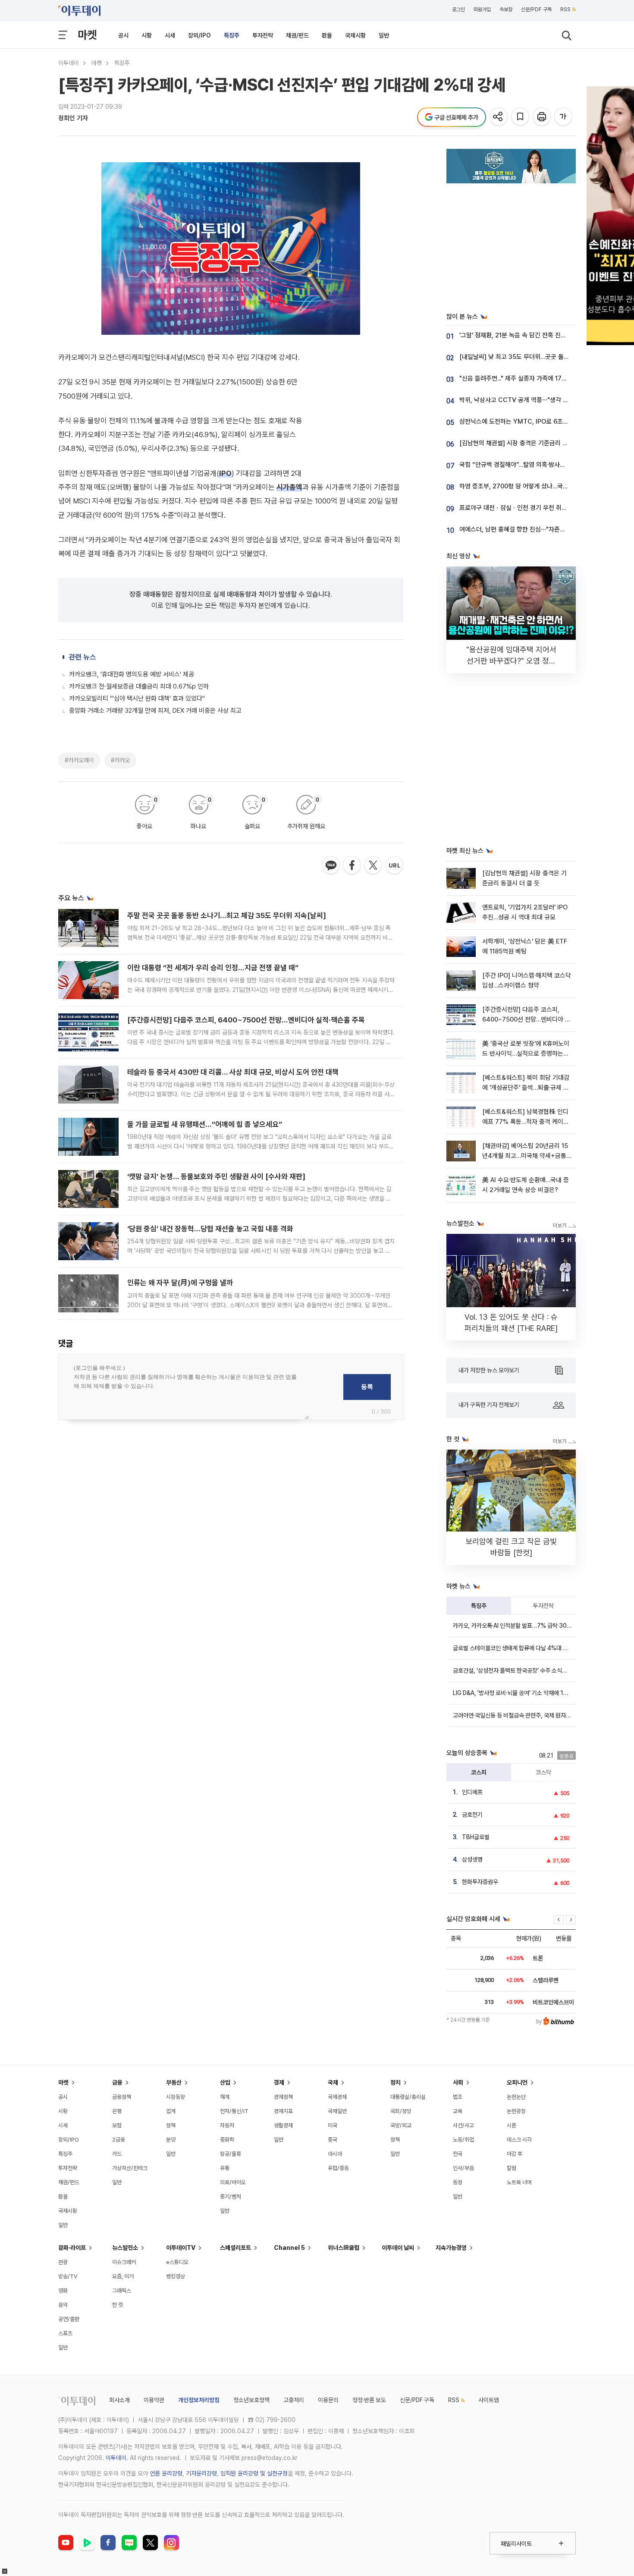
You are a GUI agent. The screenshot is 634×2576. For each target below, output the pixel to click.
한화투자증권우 (480, 1882)
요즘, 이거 (123, 2276)
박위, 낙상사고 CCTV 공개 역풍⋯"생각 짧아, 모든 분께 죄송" (538, 400)
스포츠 (65, 2333)
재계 (225, 2097)
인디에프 (472, 1792)
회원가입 (482, 9)
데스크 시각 (519, 2140)
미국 (333, 2125)
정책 (171, 2125)
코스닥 (543, 1772)
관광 (63, 2262)
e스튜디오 (177, 2262)
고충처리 (294, 2400)
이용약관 (154, 2400)
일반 (384, 35)
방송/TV (68, 2276)
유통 (225, 2168)
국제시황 (355, 35)
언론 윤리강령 (166, 2473)
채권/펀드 (297, 35)
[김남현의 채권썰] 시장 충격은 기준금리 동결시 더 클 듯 (530, 443)
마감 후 (515, 2154)
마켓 (87, 35)
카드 (117, 2154)
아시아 (335, 2154)
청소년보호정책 (251, 2400)
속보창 (506, 9)
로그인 (458, 9)
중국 (333, 2140)
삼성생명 (472, 1859)
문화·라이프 (72, 2248)
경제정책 (283, 2097)
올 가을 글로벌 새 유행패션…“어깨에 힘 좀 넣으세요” (205, 1124)
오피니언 (517, 2082)
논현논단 (516, 2097)
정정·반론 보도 (369, 2400)
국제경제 (337, 2097)
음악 (63, 2305)
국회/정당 (401, 2111)
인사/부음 (463, 2168)
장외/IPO (199, 35)
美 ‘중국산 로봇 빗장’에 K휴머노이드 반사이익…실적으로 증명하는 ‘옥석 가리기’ (526, 1054)
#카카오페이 (79, 760)
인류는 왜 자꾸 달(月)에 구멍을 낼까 (180, 1283)
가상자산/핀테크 (130, 2168)
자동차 (227, 2125)
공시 (123, 35)
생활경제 (283, 2125)
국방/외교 (401, 2125)
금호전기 (472, 1815)
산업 (225, 2082)
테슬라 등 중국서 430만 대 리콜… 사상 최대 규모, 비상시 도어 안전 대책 (233, 1072)
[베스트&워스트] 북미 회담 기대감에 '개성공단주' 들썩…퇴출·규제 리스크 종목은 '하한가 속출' (526, 1088)
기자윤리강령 (201, 2473)
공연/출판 (69, 2319)
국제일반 (337, 2111)
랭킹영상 (176, 2276)
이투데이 (69, 63)
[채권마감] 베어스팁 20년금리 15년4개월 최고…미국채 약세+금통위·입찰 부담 (525, 1156)
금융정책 (122, 2097)
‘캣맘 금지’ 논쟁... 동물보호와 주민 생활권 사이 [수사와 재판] (216, 1176)
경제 (279, 2082)
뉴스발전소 (125, 2248)
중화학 (227, 2140)
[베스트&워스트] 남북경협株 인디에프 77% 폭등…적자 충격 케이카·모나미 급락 (526, 1122)
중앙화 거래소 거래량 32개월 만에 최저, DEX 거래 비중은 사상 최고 (155, 711)
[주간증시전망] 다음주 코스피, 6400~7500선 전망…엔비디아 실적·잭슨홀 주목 (246, 1020)
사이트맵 (489, 2400)
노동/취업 (463, 2140)
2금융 (119, 2140)
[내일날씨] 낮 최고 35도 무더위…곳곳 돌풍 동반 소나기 (530, 357)
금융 (117, 2082)
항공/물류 (231, 2154)
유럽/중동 (338, 2168)
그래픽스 (122, 2291)
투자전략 (263, 35)
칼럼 (512, 2168)
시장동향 (176, 2097)
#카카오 (120, 760)
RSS (565, 9)
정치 (395, 2082)
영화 (63, 2291)
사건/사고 (463, 2125)
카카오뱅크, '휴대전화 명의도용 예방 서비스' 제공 (132, 674)
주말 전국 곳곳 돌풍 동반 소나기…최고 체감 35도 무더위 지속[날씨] (227, 915)
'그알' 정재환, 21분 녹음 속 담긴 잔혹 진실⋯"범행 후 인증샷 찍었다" (546, 335)
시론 (512, 2125)
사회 (458, 2082)
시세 (170, 35)
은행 (117, 2111)
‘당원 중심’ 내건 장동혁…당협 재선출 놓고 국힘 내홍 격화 (210, 1229)
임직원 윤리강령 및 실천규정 (254, 2473)
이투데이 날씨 (398, 2248)
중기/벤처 (231, 2197)
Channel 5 (289, 2248)
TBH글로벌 (476, 1837)
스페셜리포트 (235, 2248)
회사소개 (119, 2400)
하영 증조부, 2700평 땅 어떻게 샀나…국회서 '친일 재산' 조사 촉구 (544, 486)
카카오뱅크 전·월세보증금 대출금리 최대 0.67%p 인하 (139, 686)
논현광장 (516, 2111)
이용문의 (328, 2400)
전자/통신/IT (234, 2111)
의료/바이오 (233, 2182)
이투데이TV (181, 2248)
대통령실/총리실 (408, 2097)
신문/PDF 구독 (536, 9)
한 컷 (118, 2305)
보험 (117, 2125)
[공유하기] (499, 117)
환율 (327, 35)
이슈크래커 (124, 2262)
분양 (171, 2140)
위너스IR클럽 (344, 2248)
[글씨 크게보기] (564, 117)
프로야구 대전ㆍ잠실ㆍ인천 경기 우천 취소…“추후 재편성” (534, 508)
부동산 (174, 2082)
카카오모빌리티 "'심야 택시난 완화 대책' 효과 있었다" (137, 698)
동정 (458, 2182)
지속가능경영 (451, 2248)
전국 (458, 2154)
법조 (458, 2097)
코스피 (479, 1772)
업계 (171, 2111)
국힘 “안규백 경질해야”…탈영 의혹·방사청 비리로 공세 (528, 465)
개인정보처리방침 (199, 2400)
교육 (458, 2111)
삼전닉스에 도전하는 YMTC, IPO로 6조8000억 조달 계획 (535, 421)
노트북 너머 (519, 2182)
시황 (147, 35)
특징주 (232, 35)
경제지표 (283, 2111)
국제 (333, 2082)
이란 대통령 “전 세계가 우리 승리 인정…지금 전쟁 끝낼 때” (213, 968)
